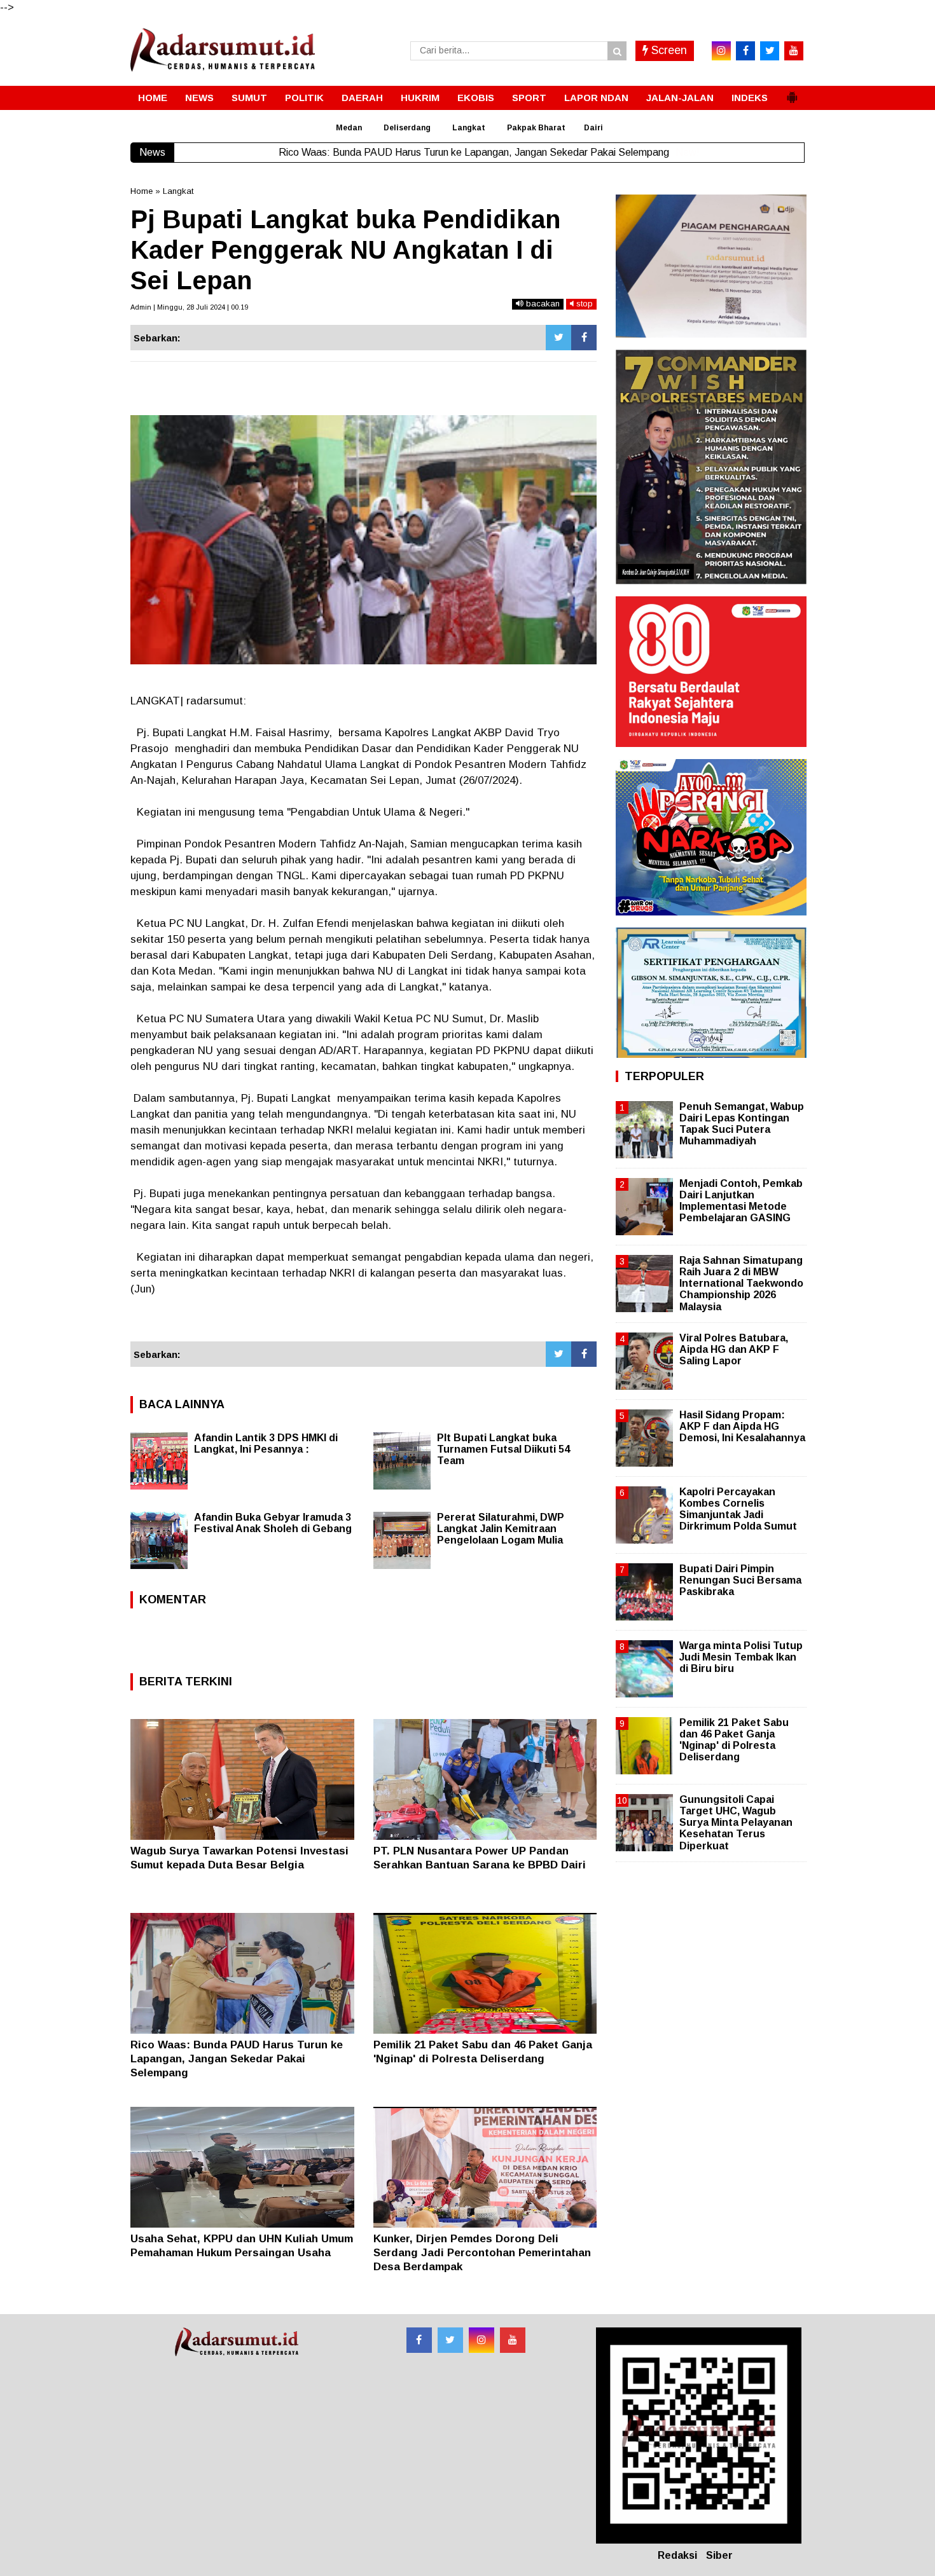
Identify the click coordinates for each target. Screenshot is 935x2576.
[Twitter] (558, 338)
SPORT (529, 98)
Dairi (593, 128)
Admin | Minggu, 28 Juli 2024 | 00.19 (189, 307)
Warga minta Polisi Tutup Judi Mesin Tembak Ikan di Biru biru (741, 1657)
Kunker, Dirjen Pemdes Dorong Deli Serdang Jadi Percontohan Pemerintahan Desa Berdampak (482, 2253)
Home (142, 191)
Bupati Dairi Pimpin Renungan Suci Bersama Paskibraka (740, 1580)
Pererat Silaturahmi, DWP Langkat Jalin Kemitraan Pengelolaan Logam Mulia (501, 1529)
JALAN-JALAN (680, 98)
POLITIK (304, 98)
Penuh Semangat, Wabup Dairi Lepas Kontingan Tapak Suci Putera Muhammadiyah (742, 1124)
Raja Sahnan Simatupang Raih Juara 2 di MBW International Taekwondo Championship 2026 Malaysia (741, 1284)
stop (583, 304)
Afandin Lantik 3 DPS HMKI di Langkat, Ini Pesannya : (266, 1443)
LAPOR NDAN (596, 98)
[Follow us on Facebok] (419, 2340)
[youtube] (794, 51)
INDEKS (750, 98)
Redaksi (677, 2555)
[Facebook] (584, 338)
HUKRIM (420, 98)
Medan (349, 128)
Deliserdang (407, 128)
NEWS (199, 98)
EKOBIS (476, 98)
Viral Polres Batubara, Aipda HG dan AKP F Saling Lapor (734, 1349)
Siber (719, 2555)
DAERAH (362, 98)
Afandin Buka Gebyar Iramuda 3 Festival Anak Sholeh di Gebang (273, 1523)
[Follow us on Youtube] (513, 2340)
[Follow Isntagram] (481, 2340)
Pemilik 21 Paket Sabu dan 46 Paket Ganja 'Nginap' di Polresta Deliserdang (734, 1740)
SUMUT (249, 98)
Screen (668, 50)
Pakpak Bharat (536, 128)
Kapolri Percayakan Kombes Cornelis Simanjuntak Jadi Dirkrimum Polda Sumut (738, 1509)
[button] (792, 92)
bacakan (542, 304)
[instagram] (721, 51)
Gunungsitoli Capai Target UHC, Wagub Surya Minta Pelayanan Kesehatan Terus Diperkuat (736, 1823)
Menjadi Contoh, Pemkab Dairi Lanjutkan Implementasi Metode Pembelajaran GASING (741, 1201)
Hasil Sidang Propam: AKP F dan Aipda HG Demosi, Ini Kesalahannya (742, 1426)
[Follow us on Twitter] (450, 2340)
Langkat (469, 128)
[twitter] (770, 51)
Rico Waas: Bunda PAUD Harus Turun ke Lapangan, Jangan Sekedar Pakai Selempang (237, 2059)
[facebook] (745, 51)
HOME (153, 98)
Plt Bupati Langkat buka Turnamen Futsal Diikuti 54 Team (503, 1449)
